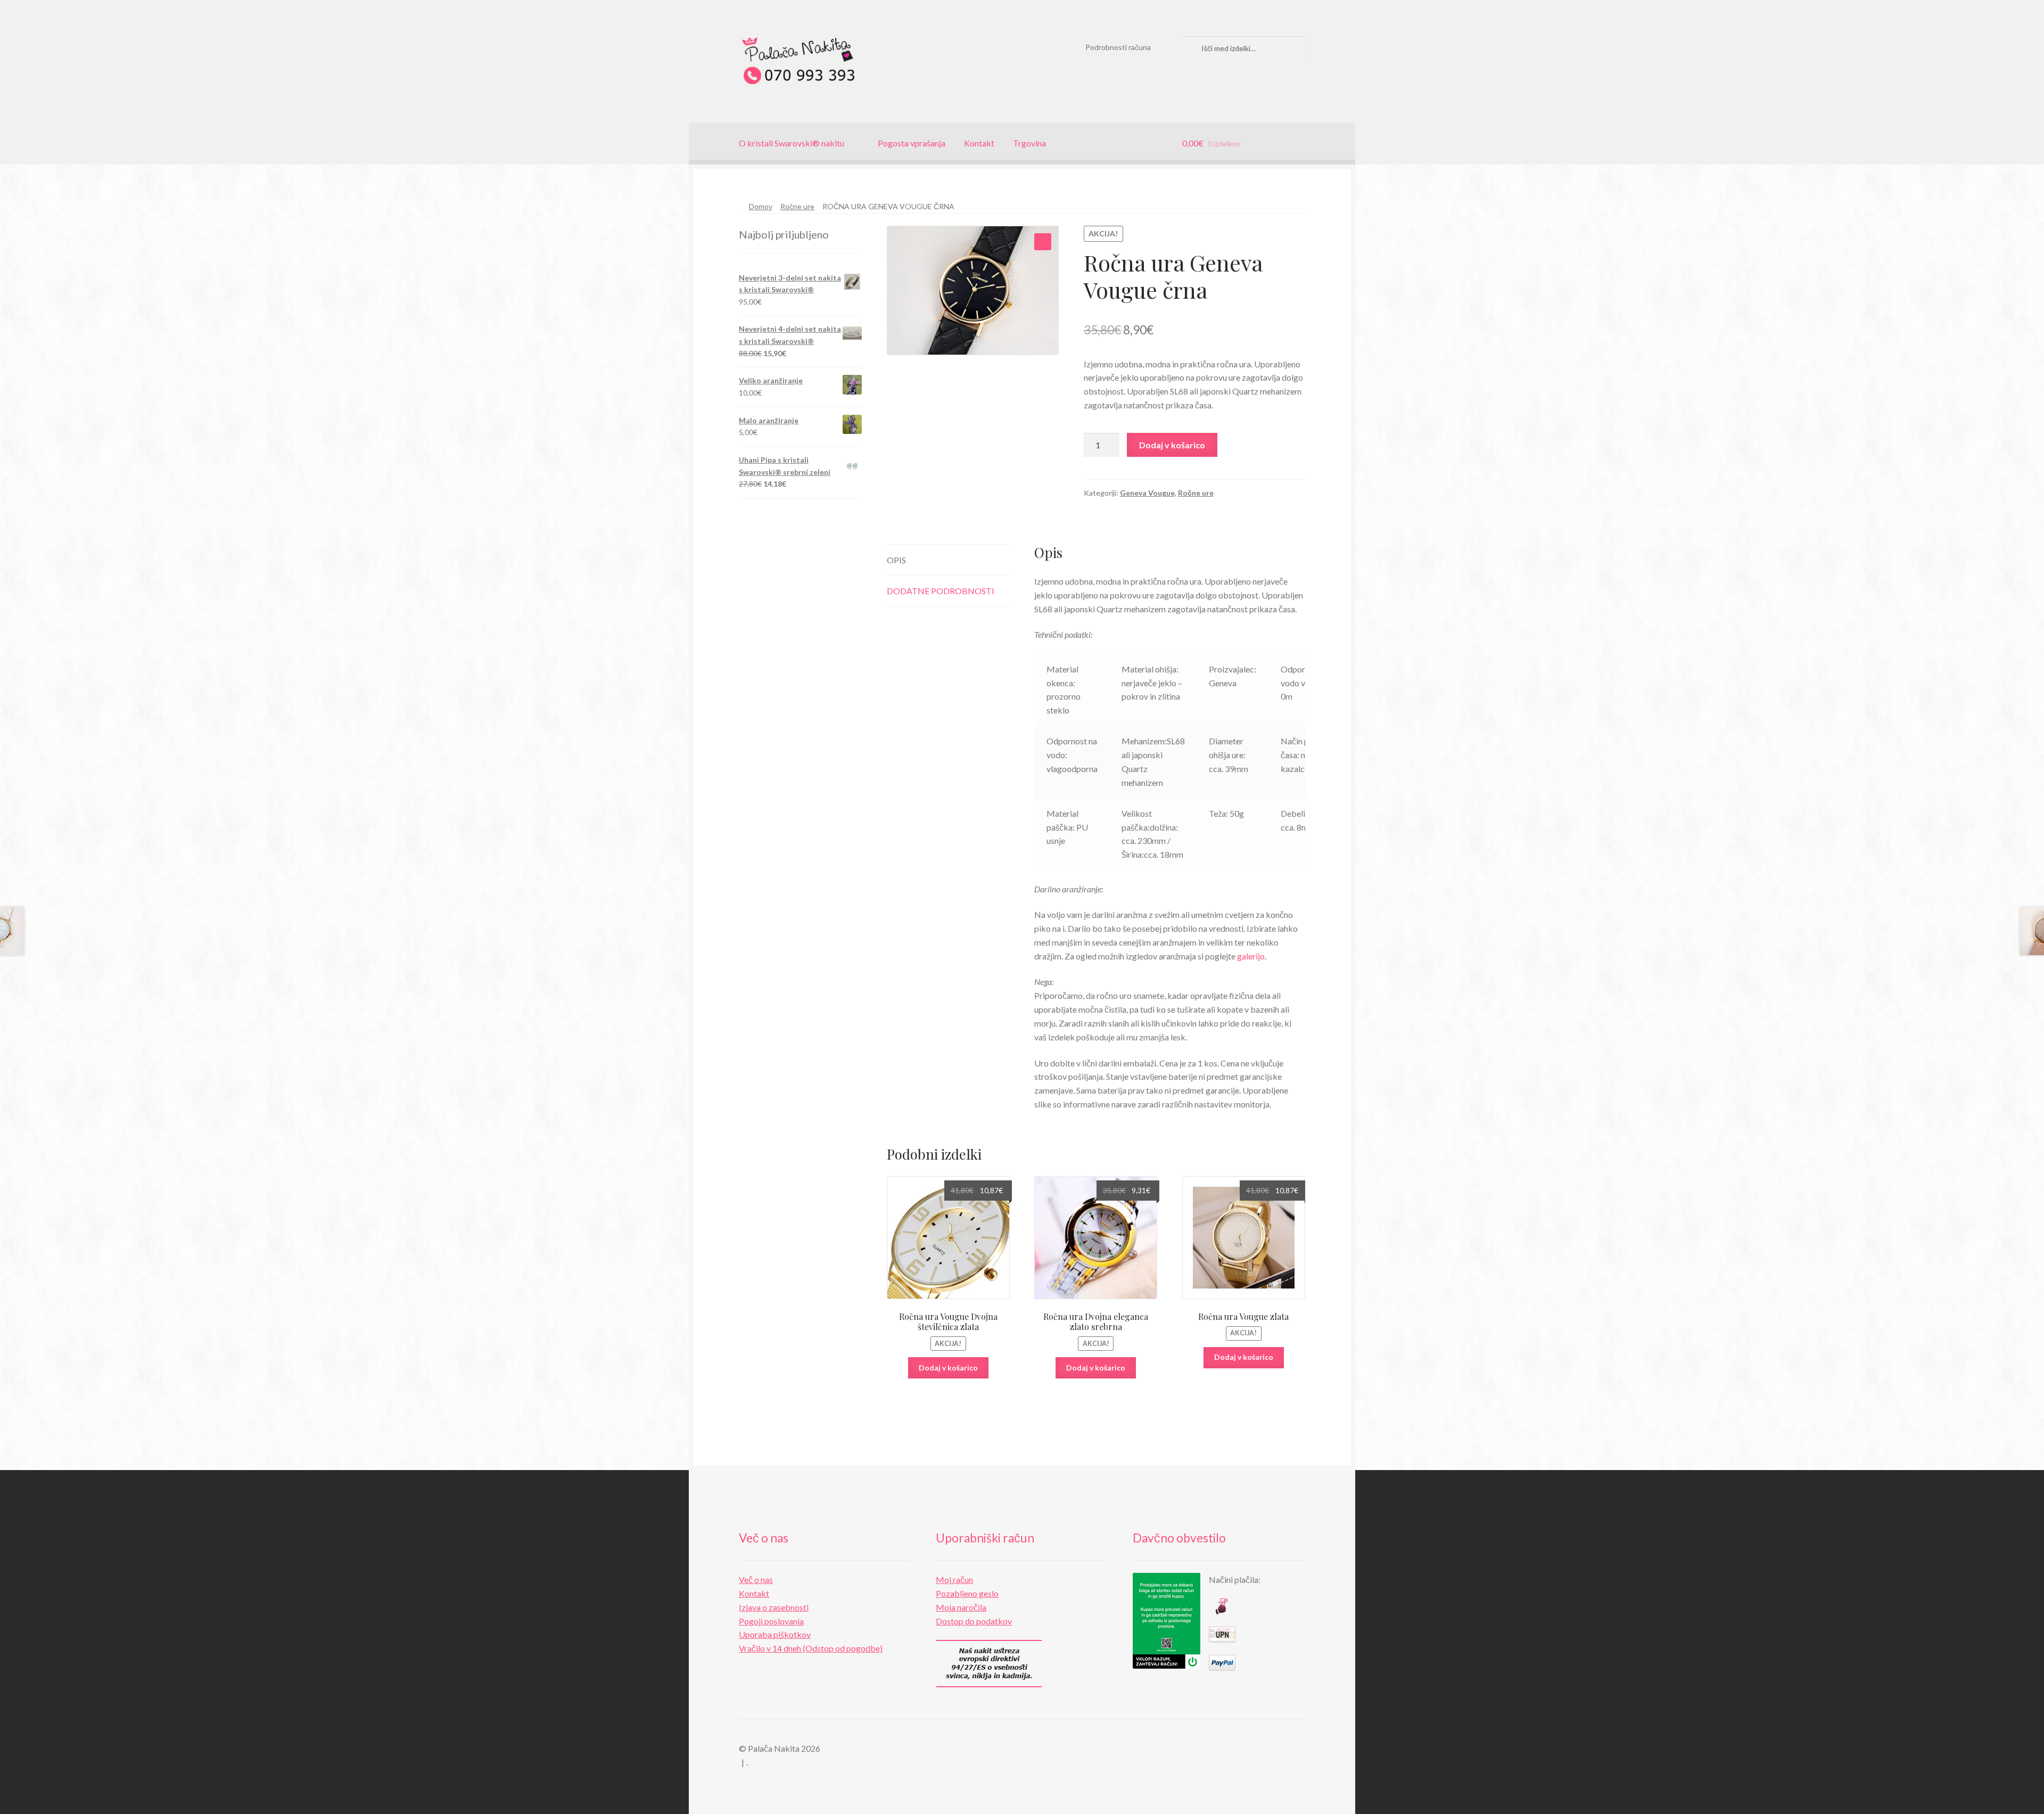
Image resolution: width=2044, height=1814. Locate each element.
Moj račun (954, 1579)
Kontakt (979, 143)
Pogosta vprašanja (912, 143)
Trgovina (1029, 143)
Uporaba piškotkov (775, 1634)
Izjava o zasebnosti (774, 1607)
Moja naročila (961, 1607)
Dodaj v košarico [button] (948, 1368)
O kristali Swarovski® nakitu (792, 143)
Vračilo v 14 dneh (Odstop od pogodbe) (811, 1648)
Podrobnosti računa (1118, 47)
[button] (1043, 242)
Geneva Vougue (1147, 493)
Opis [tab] (896, 560)
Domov (761, 206)
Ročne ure (797, 206)
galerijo (1251, 956)
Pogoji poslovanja (771, 1621)
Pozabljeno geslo (967, 1593)
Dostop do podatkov (974, 1621)
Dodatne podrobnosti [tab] (941, 591)
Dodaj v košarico (1172, 445)
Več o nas (756, 1579)
